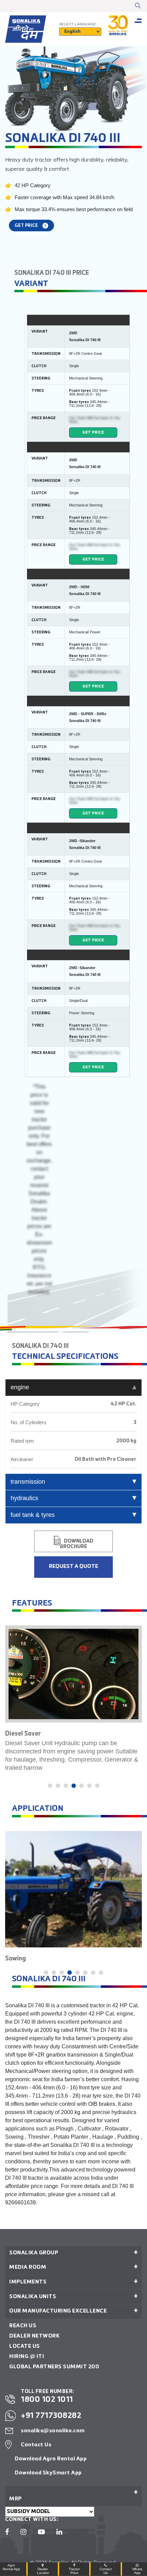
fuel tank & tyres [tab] (33, 1515)
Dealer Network (34, 2336)
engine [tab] (20, 1387)
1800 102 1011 (47, 2400)
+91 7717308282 (51, 2416)
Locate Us (25, 2346)
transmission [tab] (28, 1482)
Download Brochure (77, 1544)
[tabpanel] (73, 1701)
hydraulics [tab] (24, 1498)
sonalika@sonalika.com (53, 2431)
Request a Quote (73, 1567)
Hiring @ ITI (27, 2357)
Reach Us (23, 2326)
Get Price (93, 433)
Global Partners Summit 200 (54, 2367)
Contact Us (36, 2445)
